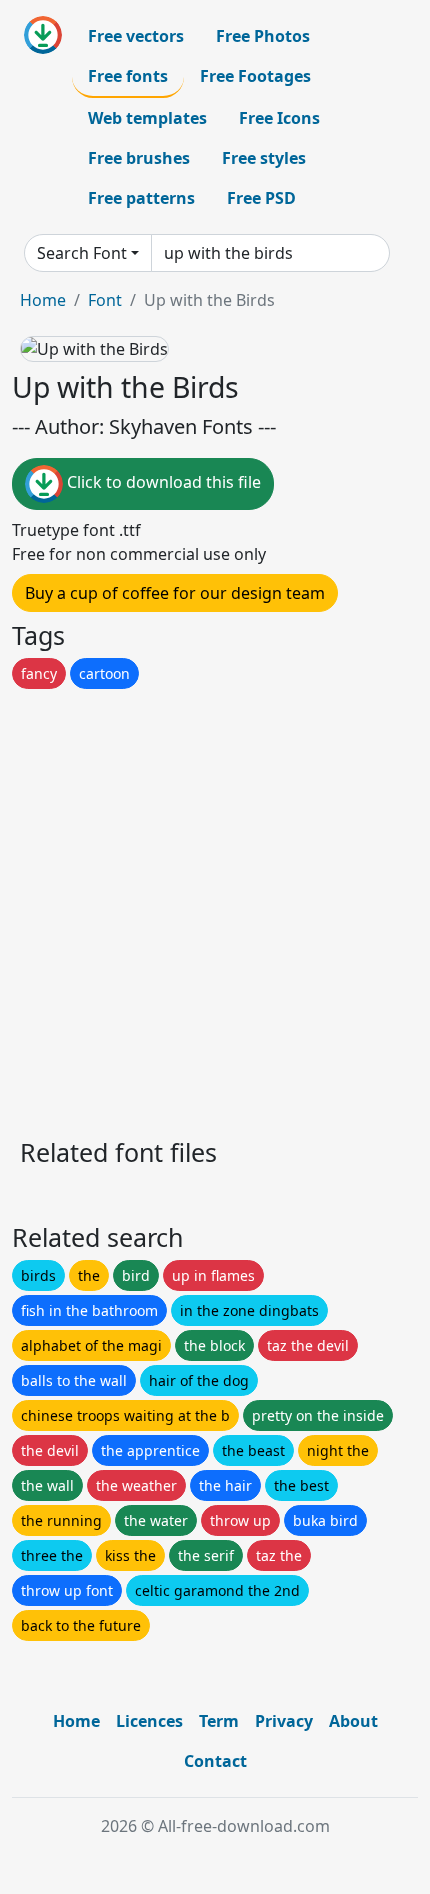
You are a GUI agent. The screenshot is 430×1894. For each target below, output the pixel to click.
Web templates (147, 118)
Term (219, 1721)
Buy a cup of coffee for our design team (175, 593)
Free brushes (139, 158)
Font (105, 300)
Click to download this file (162, 482)
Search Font (82, 253)
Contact (215, 1761)
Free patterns (141, 198)
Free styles (264, 158)
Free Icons (279, 118)
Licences (149, 1721)
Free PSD (261, 198)
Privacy (284, 1721)
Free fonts (128, 76)
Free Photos (263, 36)
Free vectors (136, 36)
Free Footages (255, 76)
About (353, 1721)
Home (43, 300)
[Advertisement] (215, 908)
